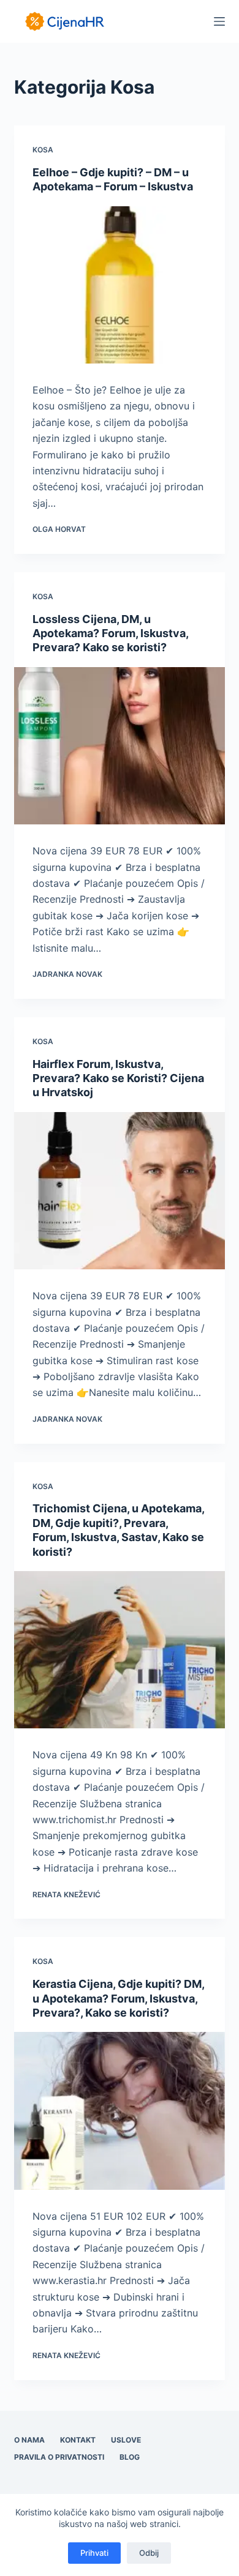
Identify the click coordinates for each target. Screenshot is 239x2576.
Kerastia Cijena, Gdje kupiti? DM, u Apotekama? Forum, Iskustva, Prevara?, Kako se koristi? (118, 1998)
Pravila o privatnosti (59, 2457)
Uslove (126, 2440)
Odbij (149, 2553)
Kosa (43, 150)
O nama (29, 2440)
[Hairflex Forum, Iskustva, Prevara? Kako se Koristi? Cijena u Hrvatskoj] (119, 1191)
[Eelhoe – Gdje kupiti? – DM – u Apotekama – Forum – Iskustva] (119, 285)
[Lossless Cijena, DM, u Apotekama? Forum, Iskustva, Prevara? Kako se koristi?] (119, 746)
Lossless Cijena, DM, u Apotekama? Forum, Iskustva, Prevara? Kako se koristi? (110, 633)
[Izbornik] (219, 21)
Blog (130, 2457)
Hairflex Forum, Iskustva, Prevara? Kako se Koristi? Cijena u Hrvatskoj (118, 1078)
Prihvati (94, 2553)
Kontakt (78, 2440)
